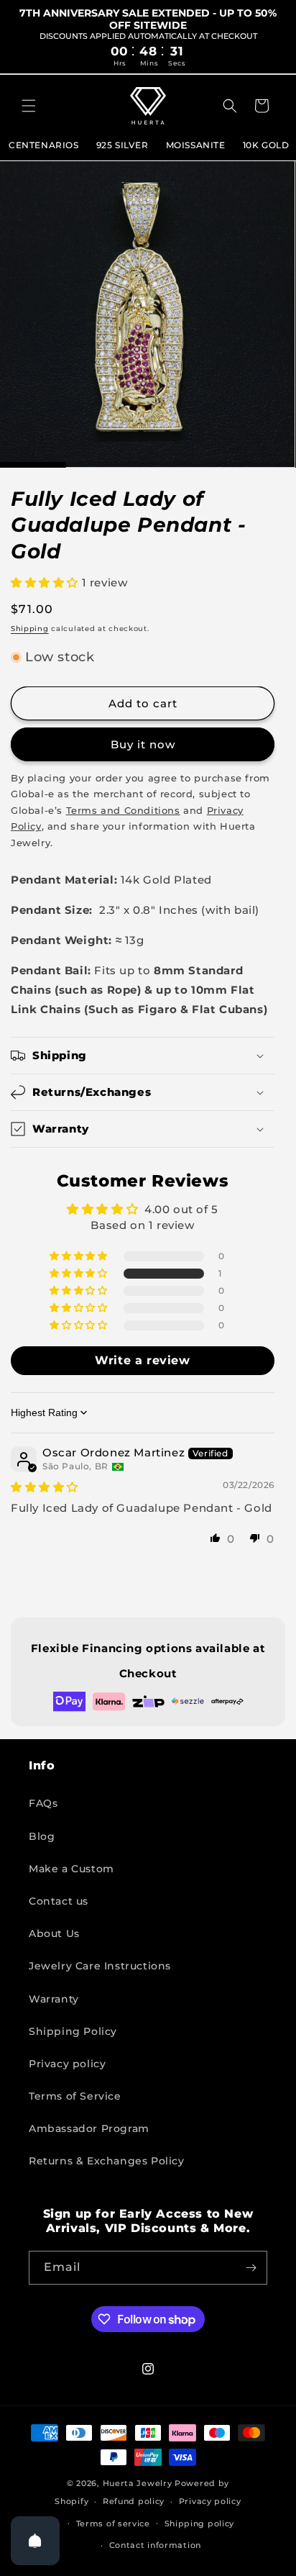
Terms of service (113, 2523)
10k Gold (266, 145)
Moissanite (196, 145)
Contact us (59, 1901)
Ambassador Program (89, 2128)
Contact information (155, 2545)
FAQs (43, 1803)
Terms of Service (75, 2096)
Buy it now (143, 744)
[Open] (35, 2541)
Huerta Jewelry (138, 2483)
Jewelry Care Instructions (100, 1966)
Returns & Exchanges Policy (107, 2161)
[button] (29, 106)
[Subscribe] (251, 2268)
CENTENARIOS (44, 145)
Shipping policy (200, 2523)
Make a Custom (71, 1869)
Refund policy (134, 2501)
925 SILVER (122, 145)
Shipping (30, 629)
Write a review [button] (142, 1360)
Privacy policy (67, 2064)
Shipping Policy (73, 2031)
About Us (54, 1933)
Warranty (54, 1999)
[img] (45, 1487)
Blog (42, 1836)
